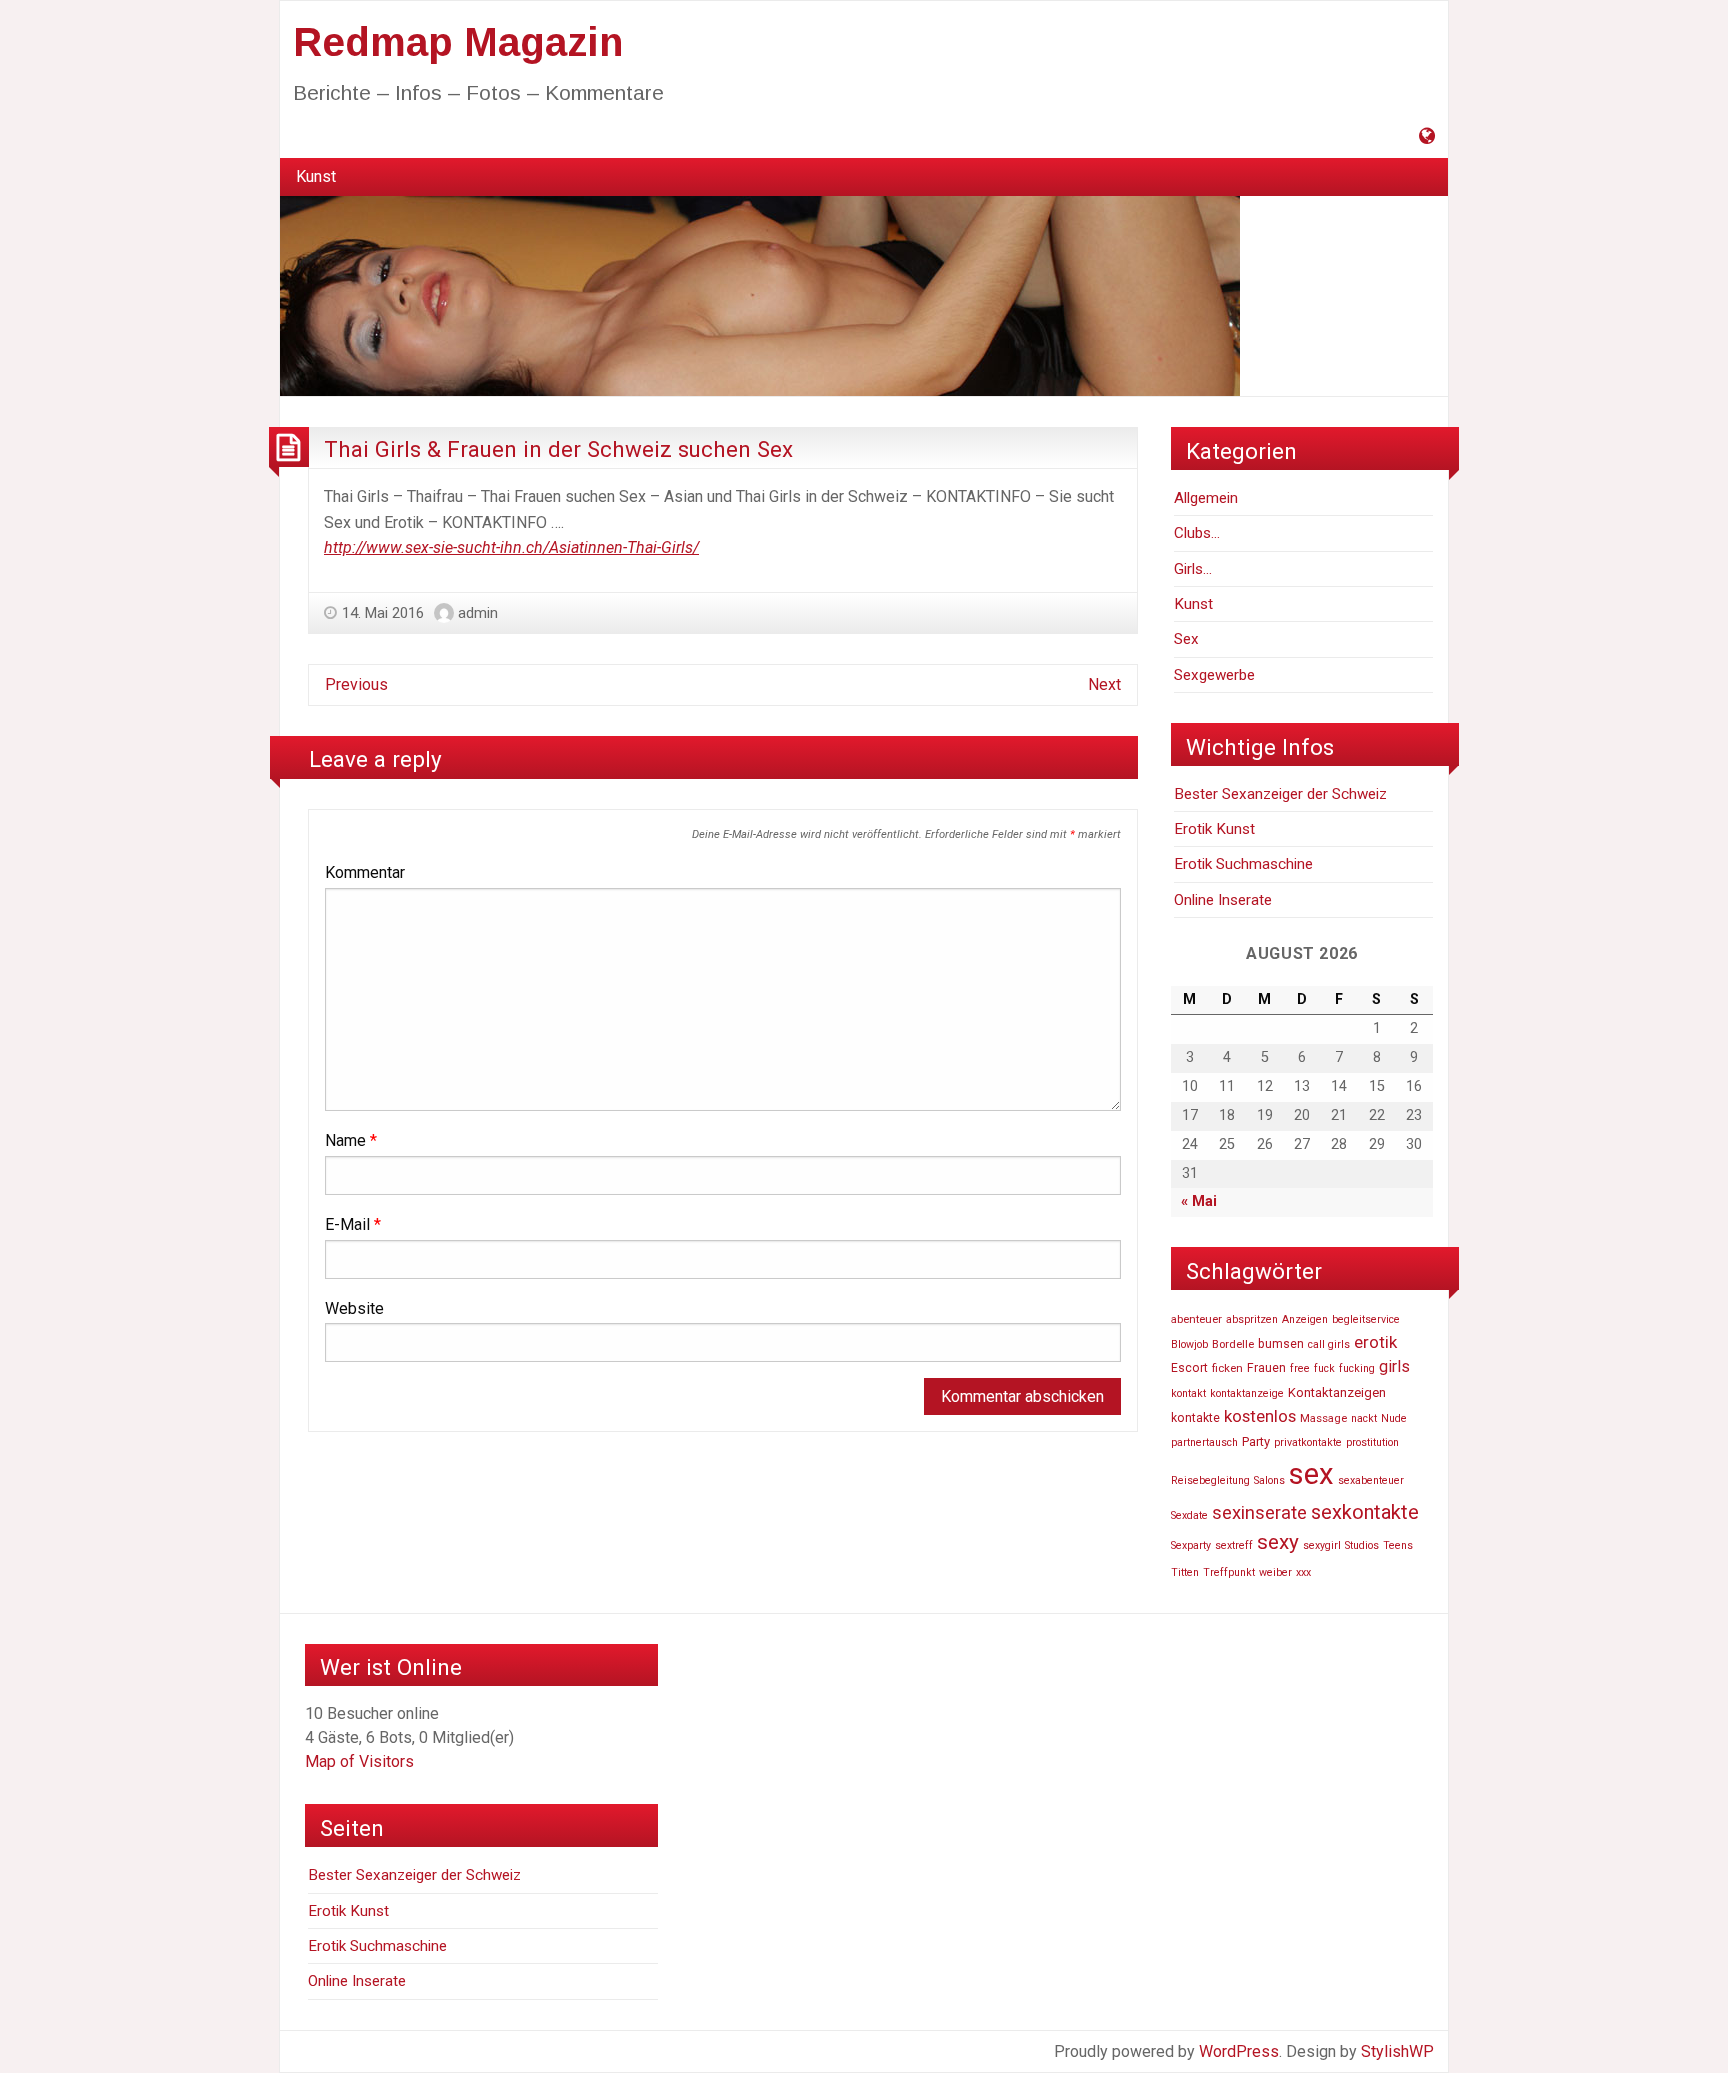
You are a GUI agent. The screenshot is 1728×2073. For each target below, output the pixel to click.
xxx (1303, 1572)
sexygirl (1322, 1545)
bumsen (1281, 1344)
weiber (1275, 1572)
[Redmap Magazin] (760, 295)
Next (1104, 684)
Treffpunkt (1229, 1572)
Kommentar (365, 872)
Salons (1269, 1480)
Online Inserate (1223, 900)
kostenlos (1260, 1416)
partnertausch (1204, 1442)
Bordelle (1233, 1344)
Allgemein (1206, 498)
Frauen (1266, 1368)
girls (1394, 1366)
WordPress (1239, 2051)
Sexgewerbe (1214, 675)
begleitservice (1366, 1319)
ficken (1227, 1368)
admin (478, 613)
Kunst (316, 176)
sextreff (1234, 1545)
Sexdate (1189, 1515)
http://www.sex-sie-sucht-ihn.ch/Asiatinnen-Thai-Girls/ (511, 547)
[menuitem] (316, 177)
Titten (1185, 1572)
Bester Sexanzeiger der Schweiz (1280, 794)
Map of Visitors (359, 1761)
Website (354, 1308)
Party (1256, 1441)
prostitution (1372, 1442)
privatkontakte (1308, 1442)
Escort (1189, 1368)
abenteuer (1196, 1319)
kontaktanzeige (1247, 1393)
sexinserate (1259, 1513)
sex (1311, 1474)
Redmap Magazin (458, 42)
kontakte (1195, 1418)
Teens (1398, 1545)
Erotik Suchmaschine (1243, 864)
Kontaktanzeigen (1337, 1392)
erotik (1375, 1342)
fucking (1357, 1368)
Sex (1186, 639)
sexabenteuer (1371, 1480)
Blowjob (1189, 1344)
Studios (1362, 1545)
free (1300, 1368)
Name (351, 1140)
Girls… (1193, 569)
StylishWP (1397, 2051)
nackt (1364, 1418)
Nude (1394, 1418)
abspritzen (1252, 1319)
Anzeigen (1305, 1319)
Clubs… (1197, 533)
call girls (1329, 1344)
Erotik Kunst (1214, 829)
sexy (1278, 1542)
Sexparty (1191, 1545)
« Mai (1199, 1201)
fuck (1324, 1368)
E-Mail (353, 1224)
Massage (1323, 1418)
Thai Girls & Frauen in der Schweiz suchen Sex (558, 449)
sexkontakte (1365, 1512)
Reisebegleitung (1210, 1480)
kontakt (1188, 1393)
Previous (356, 684)
